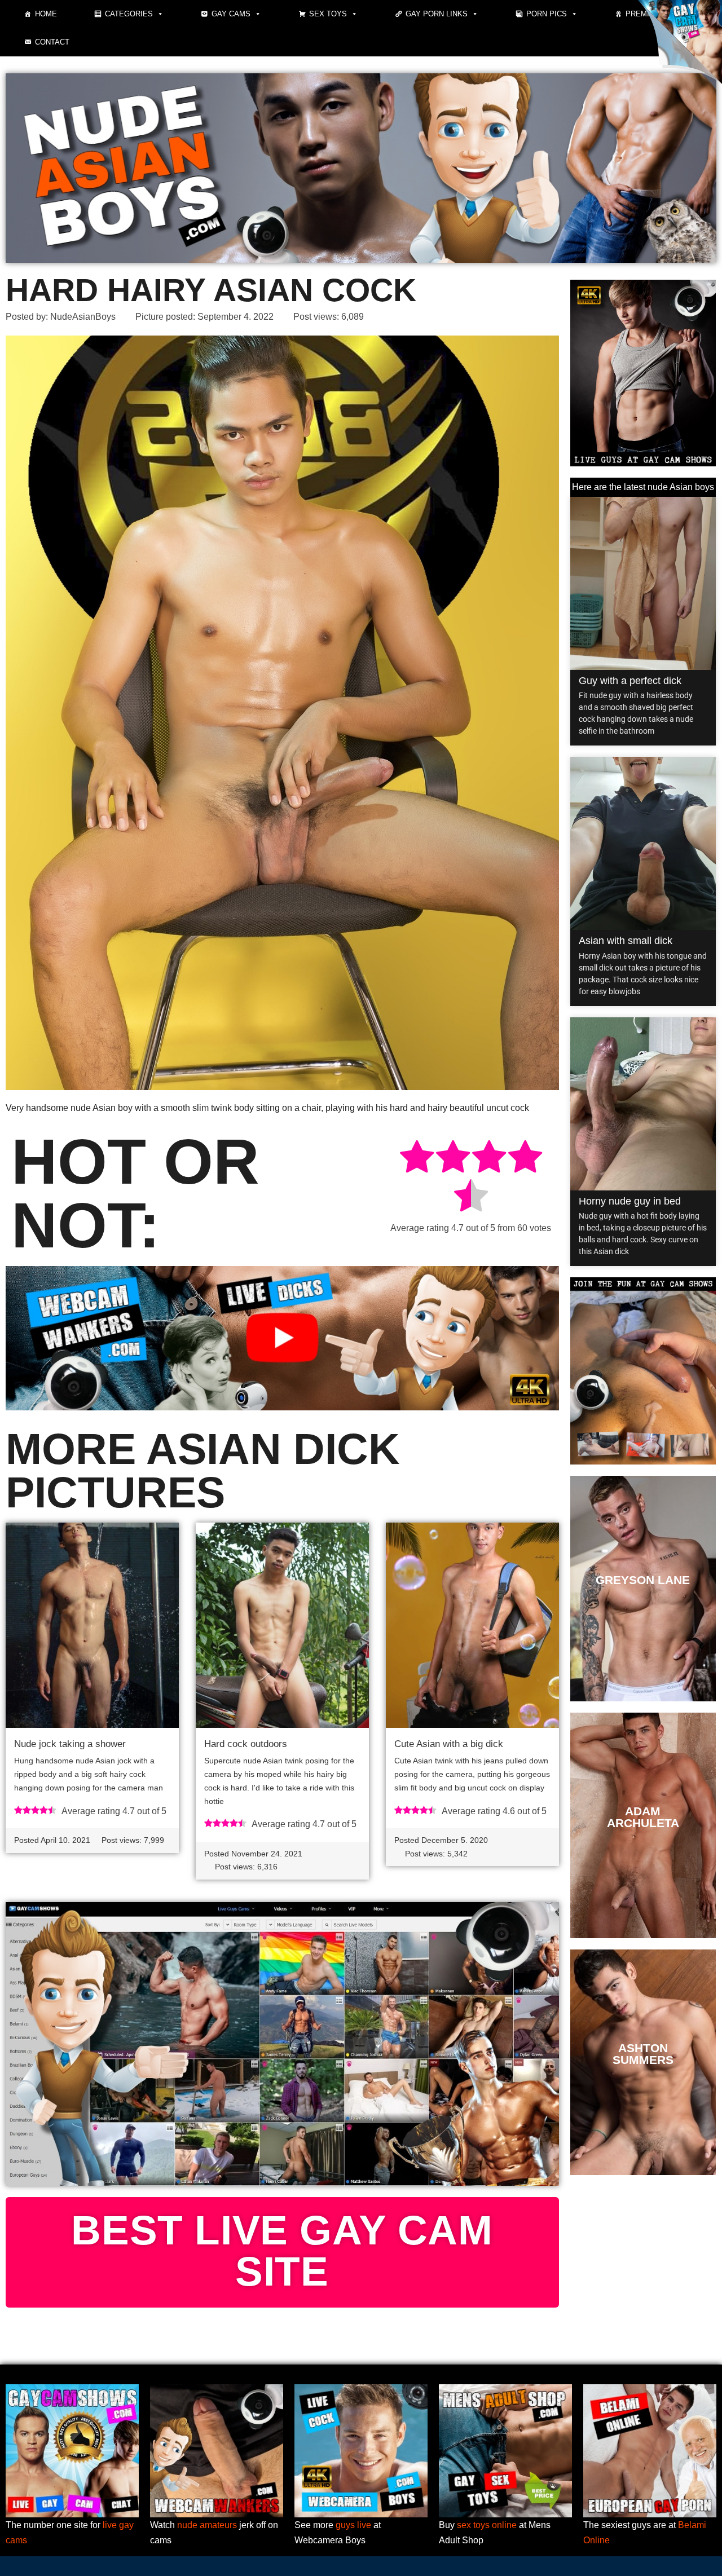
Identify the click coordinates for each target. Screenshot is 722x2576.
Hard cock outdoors (246, 1744)
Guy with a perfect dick (630, 681)
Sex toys (328, 14)
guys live (353, 2525)
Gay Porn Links (437, 14)
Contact (52, 42)
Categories (129, 14)
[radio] (417, 1159)
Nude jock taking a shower (70, 1744)
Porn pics (547, 14)
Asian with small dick (626, 941)
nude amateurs (207, 2525)
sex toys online (487, 2525)
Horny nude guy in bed (630, 1201)
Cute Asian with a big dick (449, 1744)
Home (46, 14)
